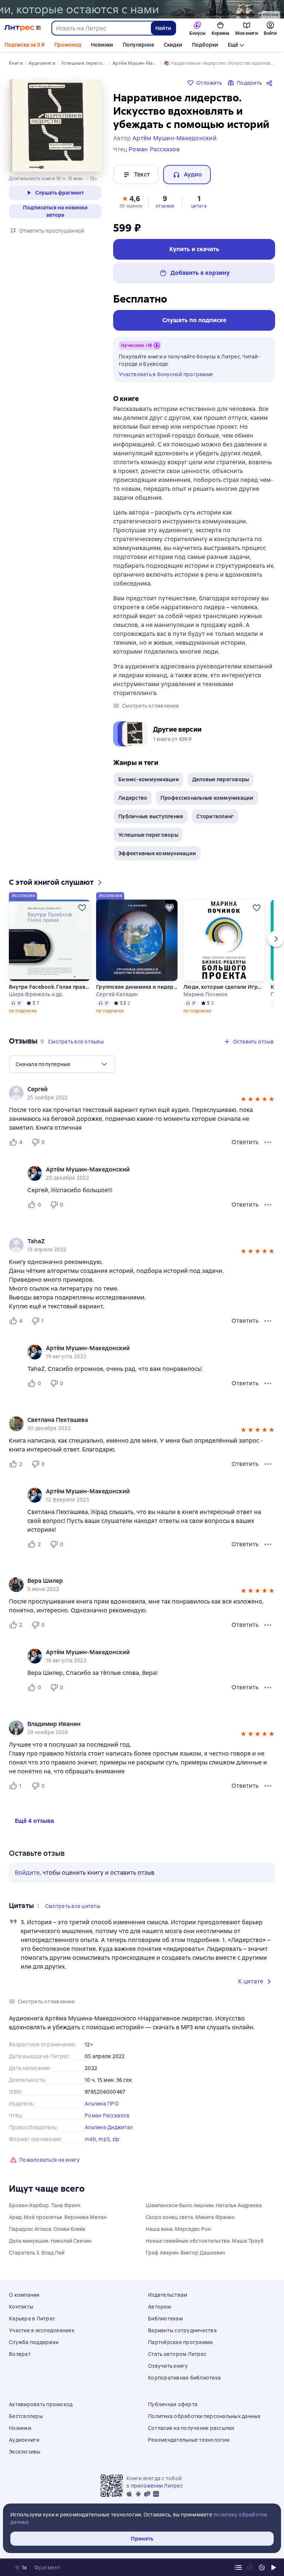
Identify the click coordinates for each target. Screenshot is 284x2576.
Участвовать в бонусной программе (166, 374)
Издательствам (168, 2295)
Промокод (68, 45)
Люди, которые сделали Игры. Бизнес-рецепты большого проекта (224, 987)
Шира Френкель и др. (36, 994)
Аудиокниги (24, 2440)
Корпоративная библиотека (184, 2378)
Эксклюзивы (25, 2452)
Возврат (20, 2354)
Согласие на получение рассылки (191, 2428)
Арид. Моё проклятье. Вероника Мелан (58, 2217)
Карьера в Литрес (32, 2319)
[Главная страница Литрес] (23, 28)
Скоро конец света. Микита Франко (190, 2217)
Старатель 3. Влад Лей (37, 2253)
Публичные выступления (151, 816)
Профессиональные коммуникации (207, 798)
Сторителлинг (215, 816)
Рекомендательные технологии (189, 2440)
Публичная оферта (173, 2404)
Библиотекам (165, 2319)
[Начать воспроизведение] (274, 2567)
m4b (90, 2139)
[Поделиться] (271, 83)
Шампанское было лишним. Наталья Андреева (204, 2205)
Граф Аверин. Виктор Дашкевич (185, 2253)
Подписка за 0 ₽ (25, 45)
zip (116, 2139)
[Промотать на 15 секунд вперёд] (262, 2567)
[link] (131, 1089)
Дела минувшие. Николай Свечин (50, 2241)
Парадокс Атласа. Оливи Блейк (47, 2229)
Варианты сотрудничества (182, 2330)
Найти (163, 28)
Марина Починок (206, 994)
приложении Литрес (157, 2486)
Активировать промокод (41, 2404)
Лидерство (133, 798)
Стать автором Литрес (177, 2354)
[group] (142, 1093)
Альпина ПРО (102, 2104)
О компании (24, 2295)
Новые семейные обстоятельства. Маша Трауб (205, 2241)
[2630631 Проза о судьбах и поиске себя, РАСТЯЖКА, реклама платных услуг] (142, 9)
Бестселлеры (26, 2416)
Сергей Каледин (117, 994)
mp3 (104, 2139)
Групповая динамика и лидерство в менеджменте (137, 987)
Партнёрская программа (180, 2342)
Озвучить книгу (168, 2366)
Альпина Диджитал (109, 2127)
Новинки (102, 45)
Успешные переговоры (148, 835)
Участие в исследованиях (42, 2330)
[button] (131, 201)
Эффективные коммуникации (157, 853)
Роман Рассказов (107, 2115)
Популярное (138, 45)
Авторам (159, 2307)
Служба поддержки (34, 2342)
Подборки (205, 45)
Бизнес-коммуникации (149, 779)
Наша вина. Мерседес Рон (178, 2229)
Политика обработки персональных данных (204, 2416)
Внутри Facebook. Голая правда (50, 987)
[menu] (62, 1064)
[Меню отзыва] (268, 1142)
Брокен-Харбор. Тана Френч (45, 2205)
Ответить (245, 1142)
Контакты (21, 2307)
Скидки (173, 45)
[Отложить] (82, 908)
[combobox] (101, 28)
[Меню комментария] (268, 1205)
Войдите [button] (27, 1873)
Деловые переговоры (221, 779)
